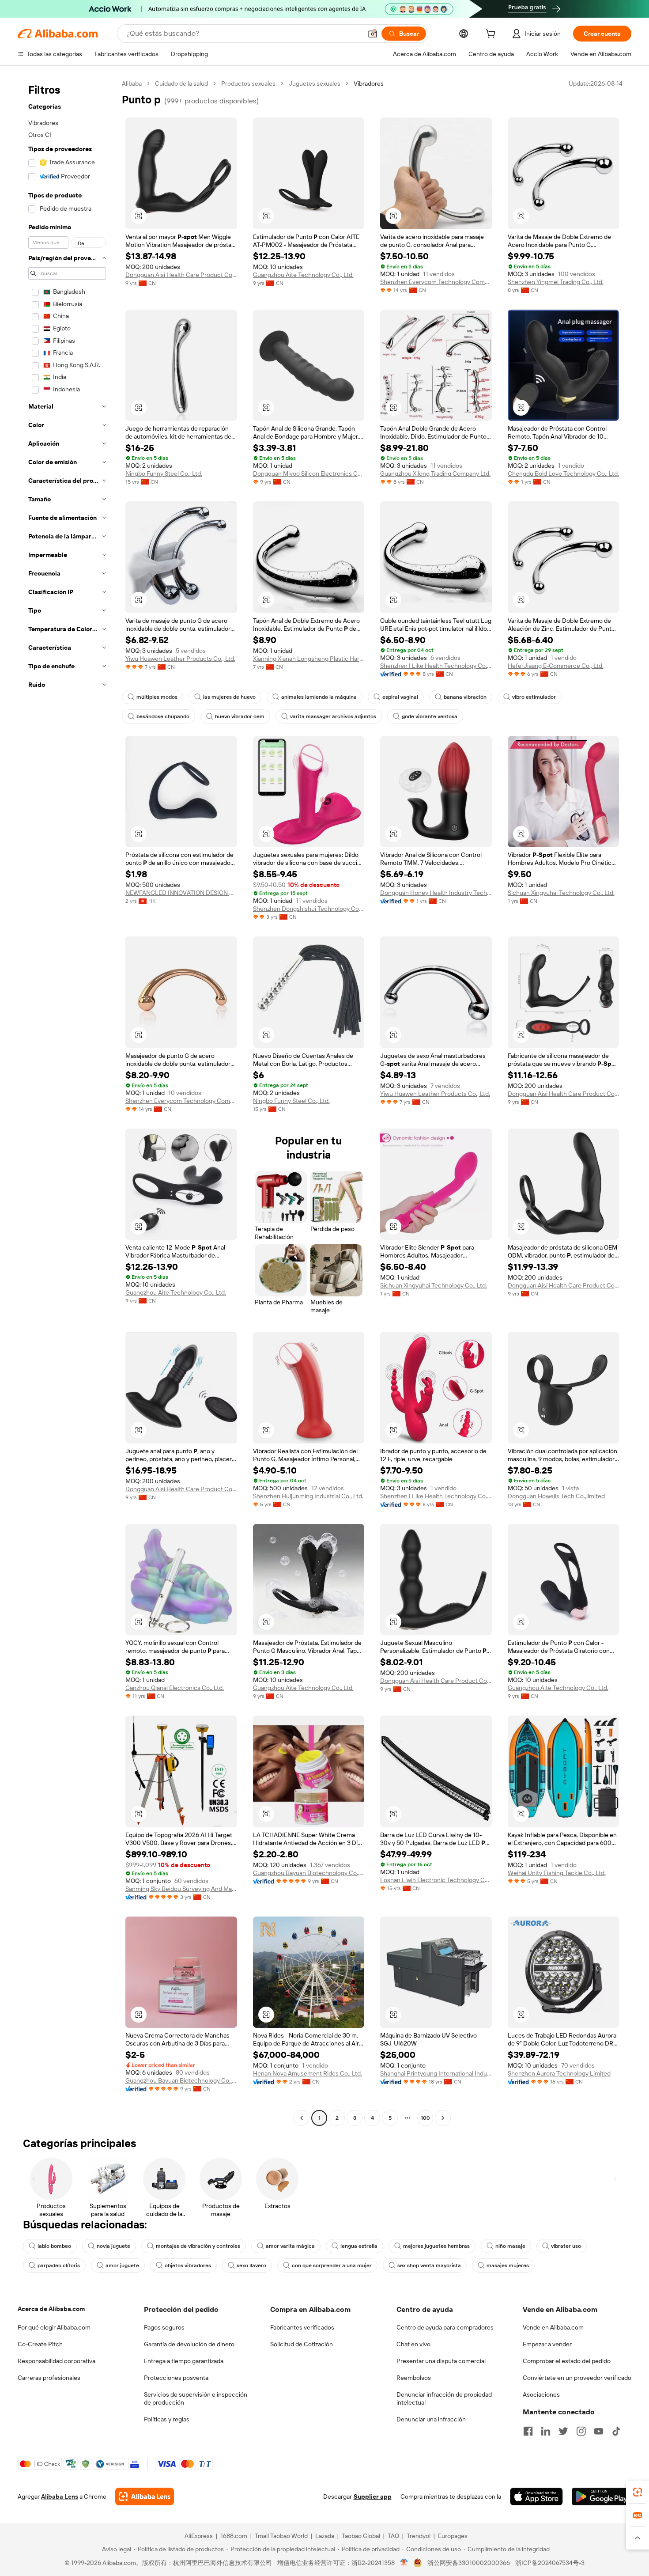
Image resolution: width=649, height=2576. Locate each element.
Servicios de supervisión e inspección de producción (196, 2398)
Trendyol (419, 2536)
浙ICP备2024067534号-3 (550, 2563)
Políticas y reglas (167, 2419)
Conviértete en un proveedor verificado (577, 2378)
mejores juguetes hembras (436, 2246)
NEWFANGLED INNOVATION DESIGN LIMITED (181, 893)
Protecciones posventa (176, 2378)
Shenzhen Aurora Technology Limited (559, 2073)
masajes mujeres (508, 2265)
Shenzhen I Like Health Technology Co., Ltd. (436, 666)
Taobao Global (361, 2536)
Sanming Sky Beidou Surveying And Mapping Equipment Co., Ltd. (181, 1889)
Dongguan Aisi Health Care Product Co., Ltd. (181, 275)
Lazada (325, 2536)
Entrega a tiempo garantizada (184, 2361)
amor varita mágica (290, 2246)
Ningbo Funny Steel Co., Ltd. (164, 474)
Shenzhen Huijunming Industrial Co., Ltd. (308, 1496)
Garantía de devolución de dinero (189, 2344)
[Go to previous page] (302, 2118)
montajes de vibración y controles (198, 2246)
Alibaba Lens (60, 2496)
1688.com (234, 2536)
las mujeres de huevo (229, 697)
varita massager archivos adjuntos (333, 716)
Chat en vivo (413, 2344)
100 (425, 2118)
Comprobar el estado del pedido (567, 2361)
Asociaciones (541, 2394)
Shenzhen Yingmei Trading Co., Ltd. (556, 282)
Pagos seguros (164, 2327)
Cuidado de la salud (181, 83)
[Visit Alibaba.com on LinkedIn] (546, 2431)
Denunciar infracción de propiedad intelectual (444, 2398)
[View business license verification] (404, 2563)
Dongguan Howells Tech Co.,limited (556, 1496)
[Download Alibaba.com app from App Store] (536, 2496)
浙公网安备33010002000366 (469, 2563)
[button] (373, 34)
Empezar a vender (547, 2344)
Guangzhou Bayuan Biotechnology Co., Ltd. (309, 1873)
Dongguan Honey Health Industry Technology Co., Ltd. (436, 893)
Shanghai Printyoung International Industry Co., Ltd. (436, 2073)
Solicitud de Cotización (302, 2344)
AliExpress (199, 2536)
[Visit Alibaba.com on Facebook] (528, 2431)
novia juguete (113, 2246)
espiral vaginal (400, 697)
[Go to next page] (443, 2118)
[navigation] (67, 1102)
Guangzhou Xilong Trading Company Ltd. (435, 474)
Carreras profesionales (49, 2378)
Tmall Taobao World (281, 2536)
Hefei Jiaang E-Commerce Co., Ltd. (556, 666)
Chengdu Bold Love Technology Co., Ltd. (563, 474)
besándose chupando (163, 716)
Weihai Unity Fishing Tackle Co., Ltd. (557, 1873)
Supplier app (373, 2496)
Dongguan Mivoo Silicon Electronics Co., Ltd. (309, 474)
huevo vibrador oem (240, 716)
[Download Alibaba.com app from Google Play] (602, 2496)
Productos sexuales (248, 83)
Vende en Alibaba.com (553, 2327)
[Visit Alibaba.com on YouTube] (599, 2431)
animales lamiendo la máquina (319, 697)
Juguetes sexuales (315, 83)
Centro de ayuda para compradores (445, 2327)
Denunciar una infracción (431, 2419)
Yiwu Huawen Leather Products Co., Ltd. (180, 659)
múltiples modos (157, 697)
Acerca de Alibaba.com (51, 2309)
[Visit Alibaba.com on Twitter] (563, 2431)
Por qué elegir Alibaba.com (54, 2327)
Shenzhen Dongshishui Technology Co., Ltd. (309, 909)
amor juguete (122, 2265)
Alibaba (132, 83)
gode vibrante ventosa (430, 716)
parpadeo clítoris (59, 2265)
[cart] (492, 35)
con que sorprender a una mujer (332, 2265)
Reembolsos (414, 2378)
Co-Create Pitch (40, 2344)
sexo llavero (251, 2265)
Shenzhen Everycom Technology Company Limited (436, 282)
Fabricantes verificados (302, 2327)
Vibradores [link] (369, 83)
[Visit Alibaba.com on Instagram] (581, 2431)
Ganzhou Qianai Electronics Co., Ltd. (175, 1688)
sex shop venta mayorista (429, 2265)
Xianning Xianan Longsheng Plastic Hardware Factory (309, 659)
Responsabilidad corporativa (57, 2361)
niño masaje (510, 2246)
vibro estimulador (534, 697)
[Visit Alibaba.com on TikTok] (616, 2431)
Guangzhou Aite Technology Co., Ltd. (303, 275)
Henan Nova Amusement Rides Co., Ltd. (308, 2073)
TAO (393, 2536)
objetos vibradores (188, 2265)
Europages (453, 2536)
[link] (638, 2492)
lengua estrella (359, 2246)
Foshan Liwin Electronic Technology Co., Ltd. (436, 1880)
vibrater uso (566, 2246)
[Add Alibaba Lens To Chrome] (145, 2496)
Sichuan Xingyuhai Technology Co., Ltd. (561, 893)
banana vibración (465, 697)
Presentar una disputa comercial (441, 2361)
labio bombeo (54, 2246)
